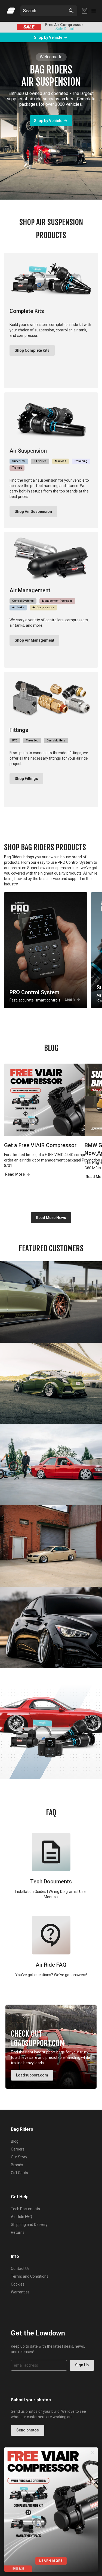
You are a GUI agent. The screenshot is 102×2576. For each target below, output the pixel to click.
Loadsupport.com (32, 2075)
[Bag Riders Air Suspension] (11, 11)
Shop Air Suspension (33, 511)
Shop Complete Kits (32, 350)
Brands (17, 2165)
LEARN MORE (51, 2561)
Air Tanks (18, 607)
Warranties (20, 2292)
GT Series (40, 461)
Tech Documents (25, 2209)
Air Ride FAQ (21, 2217)
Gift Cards (19, 2173)
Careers (18, 2149)
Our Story (19, 2157)
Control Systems (23, 601)
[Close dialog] (93, 2453)
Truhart (17, 468)
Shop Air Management (34, 640)
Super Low (19, 461)
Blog (15, 2141)
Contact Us (20, 2268)
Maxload (61, 461)
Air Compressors (43, 607)
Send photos (28, 2430)
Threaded (32, 740)
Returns (18, 2232)
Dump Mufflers (56, 740)
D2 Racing (81, 461)
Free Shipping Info (52, 29)
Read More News (51, 1218)
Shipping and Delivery (29, 2225)
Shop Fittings (26, 779)
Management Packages (57, 601)
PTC (15, 740)
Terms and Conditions (30, 2276)
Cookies (18, 2284)
